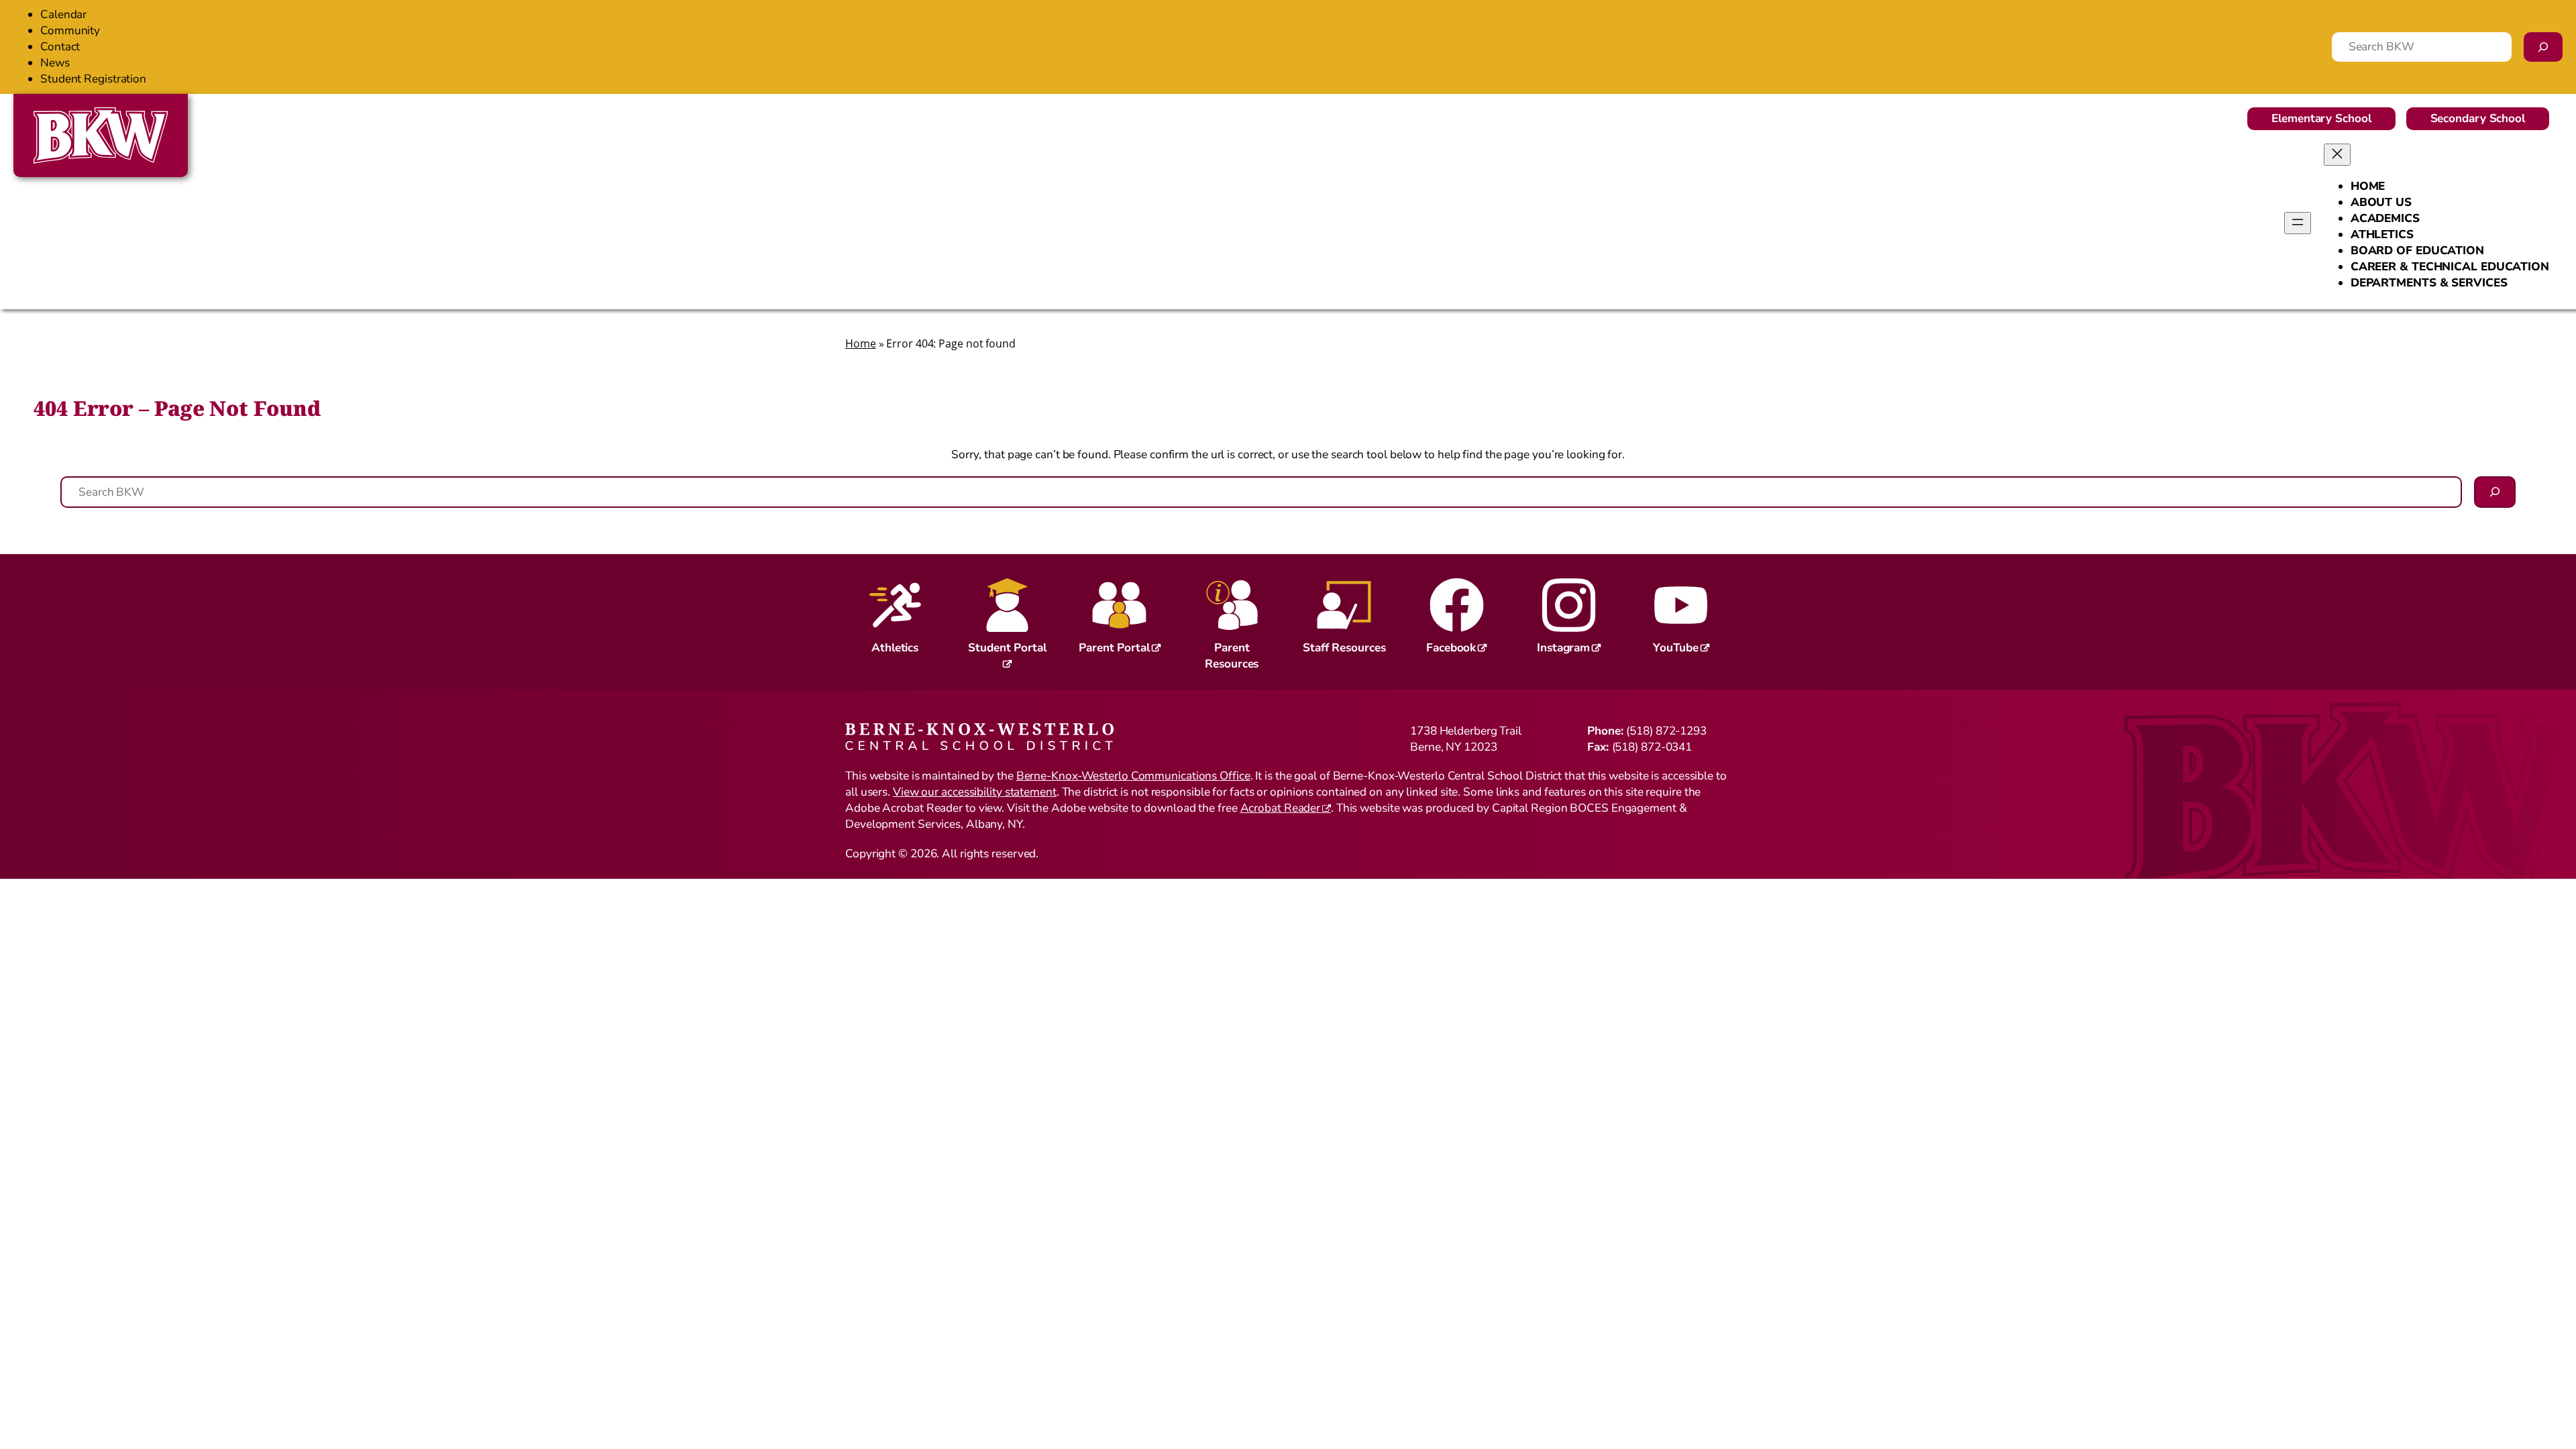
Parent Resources (1232, 656)
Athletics (895, 648)
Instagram (1563, 648)
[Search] (2543, 47)
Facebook (1451, 648)
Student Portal (1007, 648)
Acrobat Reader (1281, 808)
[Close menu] (2337, 155)
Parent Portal (1114, 648)
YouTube (1676, 648)
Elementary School (2321, 118)
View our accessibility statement (975, 792)
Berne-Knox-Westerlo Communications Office (1133, 776)
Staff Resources (1344, 648)
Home (861, 343)
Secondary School (2478, 118)
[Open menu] (2298, 223)
